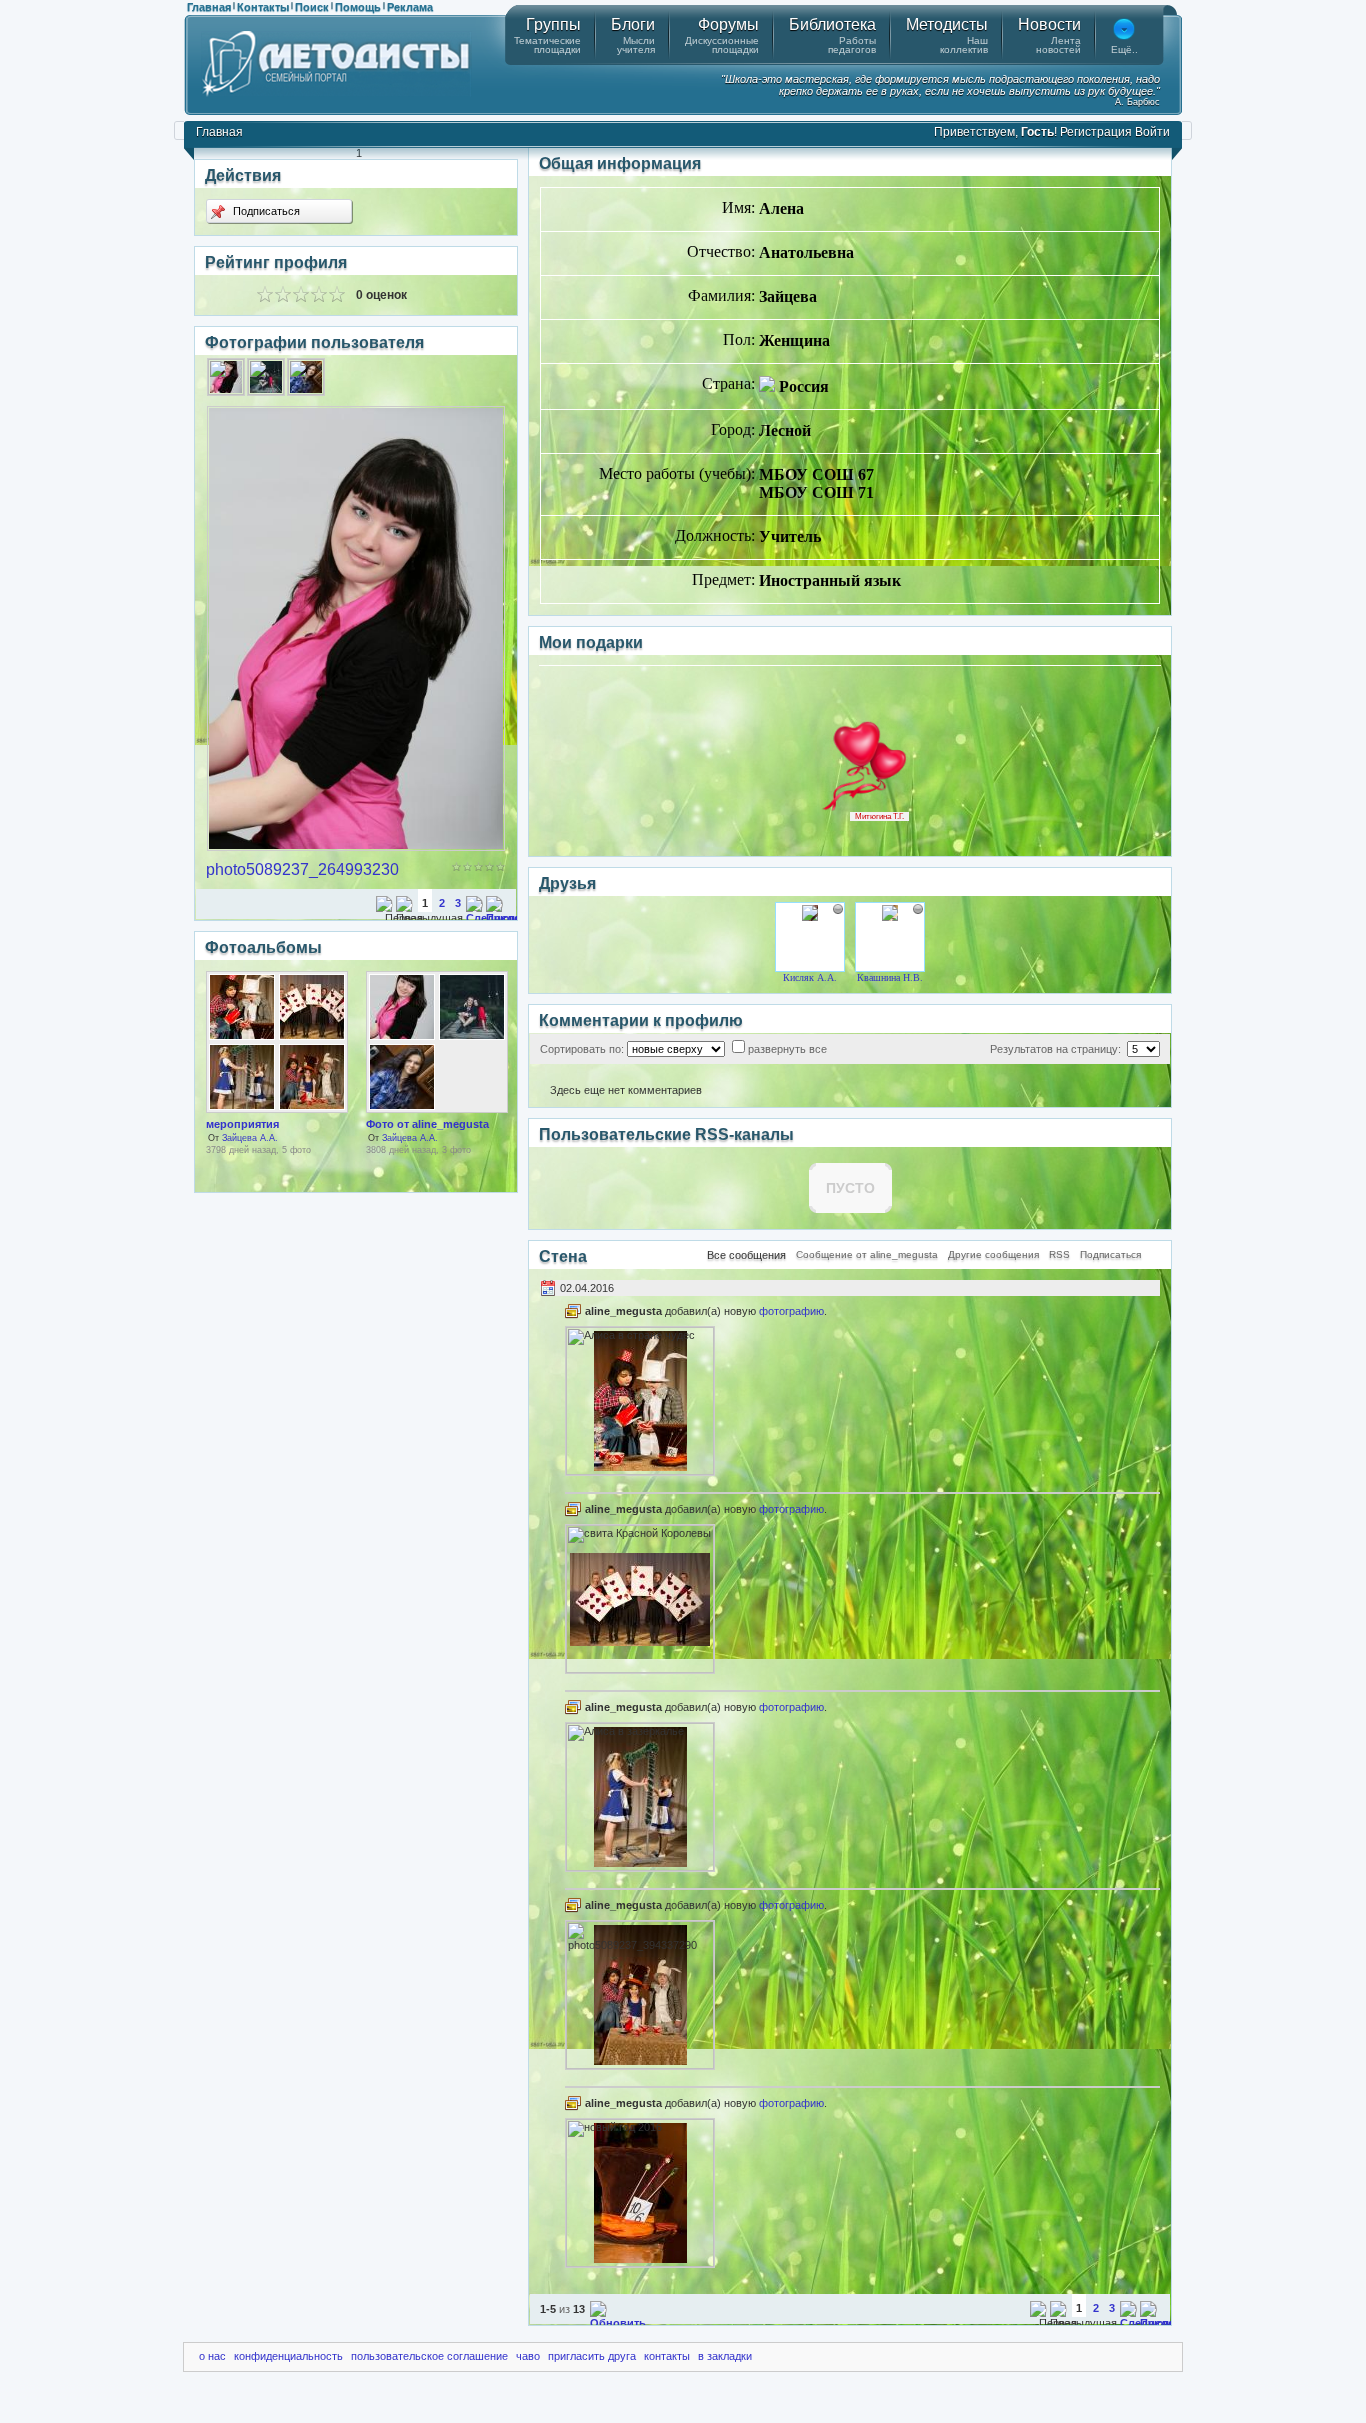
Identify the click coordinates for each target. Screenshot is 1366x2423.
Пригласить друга (592, 2356)
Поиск (312, 7)
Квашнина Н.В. (890, 977)
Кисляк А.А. (810, 977)
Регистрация (1096, 132)
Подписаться (265, 211)
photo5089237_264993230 (302, 869)
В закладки (725, 2356)
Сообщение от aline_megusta (867, 1254)
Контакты (263, 7)
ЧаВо (528, 2356)
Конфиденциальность (288, 2356)
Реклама (410, 7)
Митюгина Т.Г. (879, 816)
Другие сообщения (993, 1254)
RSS (1059, 1254)
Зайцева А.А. (250, 1138)
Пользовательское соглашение (429, 2356)
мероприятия (242, 1124)
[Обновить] (618, 2323)
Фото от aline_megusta (427, 1124)
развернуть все (787, 1049)
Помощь (358, 7)
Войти (1152, 132)
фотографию (791, 1311)
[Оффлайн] (838, 909)
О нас (212, 2356)
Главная (209, 7)
